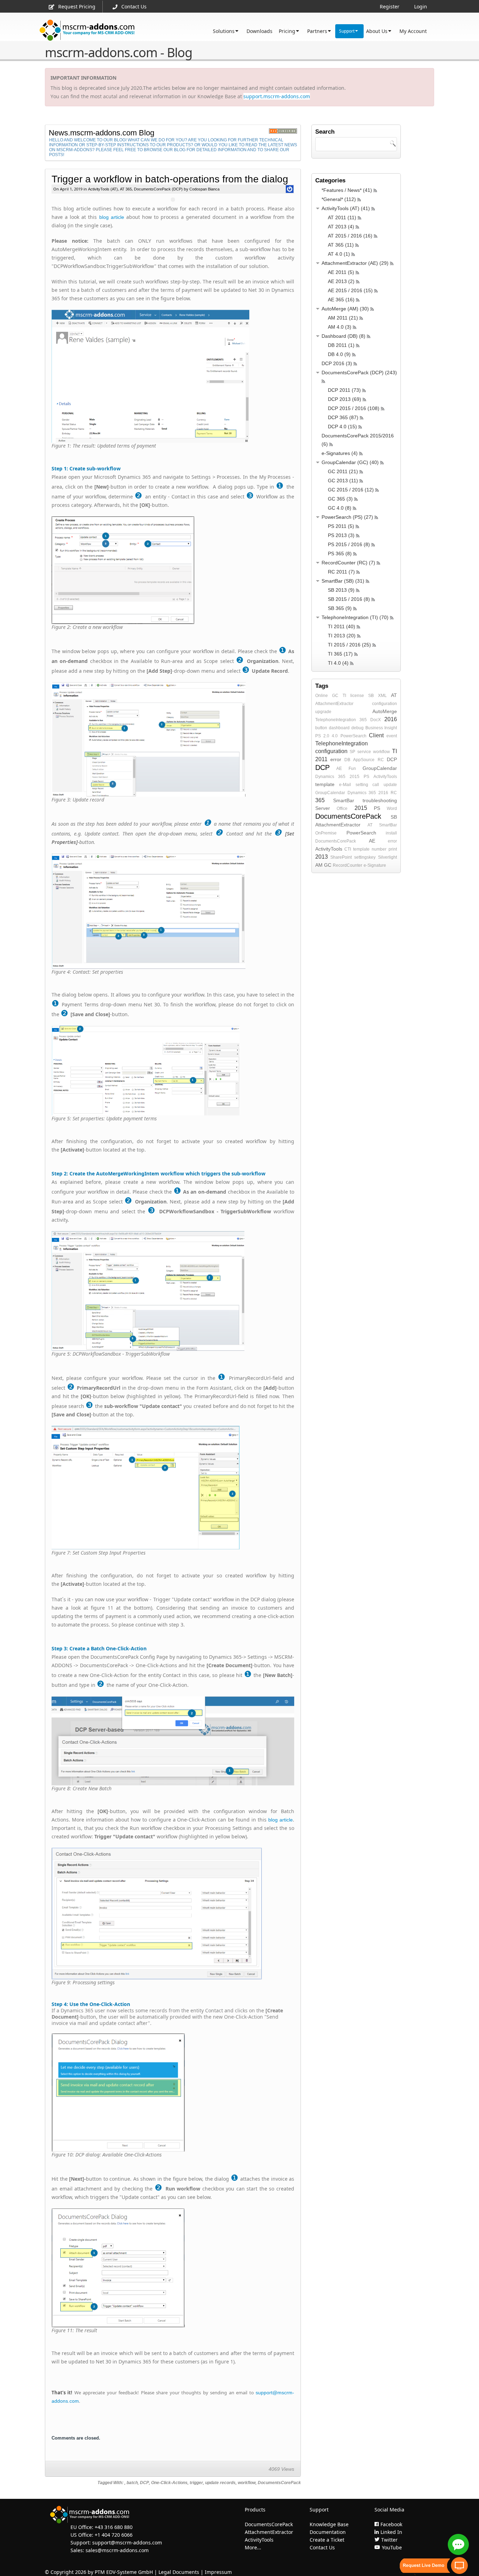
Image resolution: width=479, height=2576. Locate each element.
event (392, 736)
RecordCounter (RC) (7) (348, 563)
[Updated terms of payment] (173, 376)
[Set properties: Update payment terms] (173, 1071)
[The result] (173, 2268)
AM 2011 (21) (343, 318)
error (336, 759)
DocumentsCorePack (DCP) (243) (359, 373)
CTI (348, 849)
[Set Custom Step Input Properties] (173, 1488)
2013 (322, 857)
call (376, 785)
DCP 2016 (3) (337, 363)
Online (322, 696)
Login (421, 6)
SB (371, 696)
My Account (413, 31)
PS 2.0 (322, 736)
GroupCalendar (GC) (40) (350, 462)
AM (319, 865)
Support (347, 31)
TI (344, 696)
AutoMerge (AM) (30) (345, 309)
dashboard (339, 728)
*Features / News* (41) (347, 190)
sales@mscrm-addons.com (117, 2550)
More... (253, 2547)
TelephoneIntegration (336, 720)
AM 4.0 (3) (340, 327)
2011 (321, 759)
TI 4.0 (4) (338, 663)
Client (376, 735)
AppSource (364, 760)
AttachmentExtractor (334, 704)
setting (362, 785)
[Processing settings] (173, 1914)
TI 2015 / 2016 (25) (349, 645)
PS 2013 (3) (341, 535)
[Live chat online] (458, 2544)
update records (220, 2483)
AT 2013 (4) (341, 227)
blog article (112, 217)
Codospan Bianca (204, 189)
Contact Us (134, 6)
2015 (355, 777)
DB (347, 760)
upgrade (323, 712)
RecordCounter (348, 865)
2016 (391, 719)
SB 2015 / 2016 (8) (349, 599)
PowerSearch (353, 736)
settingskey (365, 857)
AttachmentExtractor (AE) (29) (355, 263)
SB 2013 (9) (341, 590)
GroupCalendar (380, 768)
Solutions (224, 31)
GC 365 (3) (340, 499)
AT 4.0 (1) (339, 254)
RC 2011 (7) (341, 572)
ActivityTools (385, 777)
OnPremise (326, 833)
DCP (144, 2483)
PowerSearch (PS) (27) (347, 517)
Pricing (287, 31)
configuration (384, 704)
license (357, 696)
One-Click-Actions (169, 2483)
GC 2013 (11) (343, 481)
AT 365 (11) (341, 245)
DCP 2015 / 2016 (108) (354, 408)
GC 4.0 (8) (340, 508)
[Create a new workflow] (173, 570)
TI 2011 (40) (342, 626)
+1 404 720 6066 (114, 2535)
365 (363, 720)
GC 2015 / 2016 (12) (351, 490)
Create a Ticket (327, 2540)
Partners (317, 31)
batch (132, 2483)
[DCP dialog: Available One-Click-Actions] (173, 2093)
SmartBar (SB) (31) (343, 581)
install (391, 833)
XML (382, 696)
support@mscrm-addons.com (127, 2543)
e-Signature (375, 865)
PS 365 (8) (340, 554)
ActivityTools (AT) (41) (346, 208)
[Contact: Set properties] (173, 911)
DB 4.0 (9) (339, 354)
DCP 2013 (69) (345, 399)
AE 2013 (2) (341, 281)
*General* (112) (339, 199)
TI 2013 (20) (342, 636)
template (325, 784)
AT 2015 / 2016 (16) (350, 236)
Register (390, 6)
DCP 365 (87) (343, 417)
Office (342, 809)
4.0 (335, 736)
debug (357, 728)
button (321, 728)
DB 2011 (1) (341, 345)
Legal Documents (179, 2572)
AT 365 (126, 189)
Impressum (218, 2572)
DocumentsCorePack (279, 2483)
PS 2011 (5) (341, 526)
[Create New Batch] (173, 1741)
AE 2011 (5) (341, 272)
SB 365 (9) (340, 608)
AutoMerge (385, 711)
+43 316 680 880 (114, 2527)
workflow (247, 2483)
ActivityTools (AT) (103, 189)
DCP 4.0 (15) (342, 427)
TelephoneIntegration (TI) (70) (355, 617)
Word (392, 809)
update (390, 785)
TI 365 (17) (340, 654)
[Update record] (173, 739)
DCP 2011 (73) (344, 390)
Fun (352, 769)
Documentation (328, 2532)
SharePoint (341, 857)
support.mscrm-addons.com (277, 96)
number (379, 849)
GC (335, 696)
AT (394, 695)
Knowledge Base (329, 2524)
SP (352, 752)
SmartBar (344, 800)
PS (366, 777)
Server (323, 808)
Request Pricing (77, 6)
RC (381, 760)
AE (339, 769)
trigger (196, 2483)
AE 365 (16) (341, 300)
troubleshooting (380, 800)
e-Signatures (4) (340, 453)
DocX (376, 720)
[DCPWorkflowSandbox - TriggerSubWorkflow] (173, 1291)
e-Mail (345, 785)
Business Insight (381, 728)
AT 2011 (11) (342, 217)
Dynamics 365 (330, 777)
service (364, 752)
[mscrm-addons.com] (87, 30)
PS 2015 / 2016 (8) (349, 544)
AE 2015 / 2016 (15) (350, 290)
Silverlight (387, 857)
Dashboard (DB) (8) (343, 336)
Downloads (259, 31)
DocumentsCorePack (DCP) (158, 189)
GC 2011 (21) (343, 471)
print (393, 849)
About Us (377, 31)
